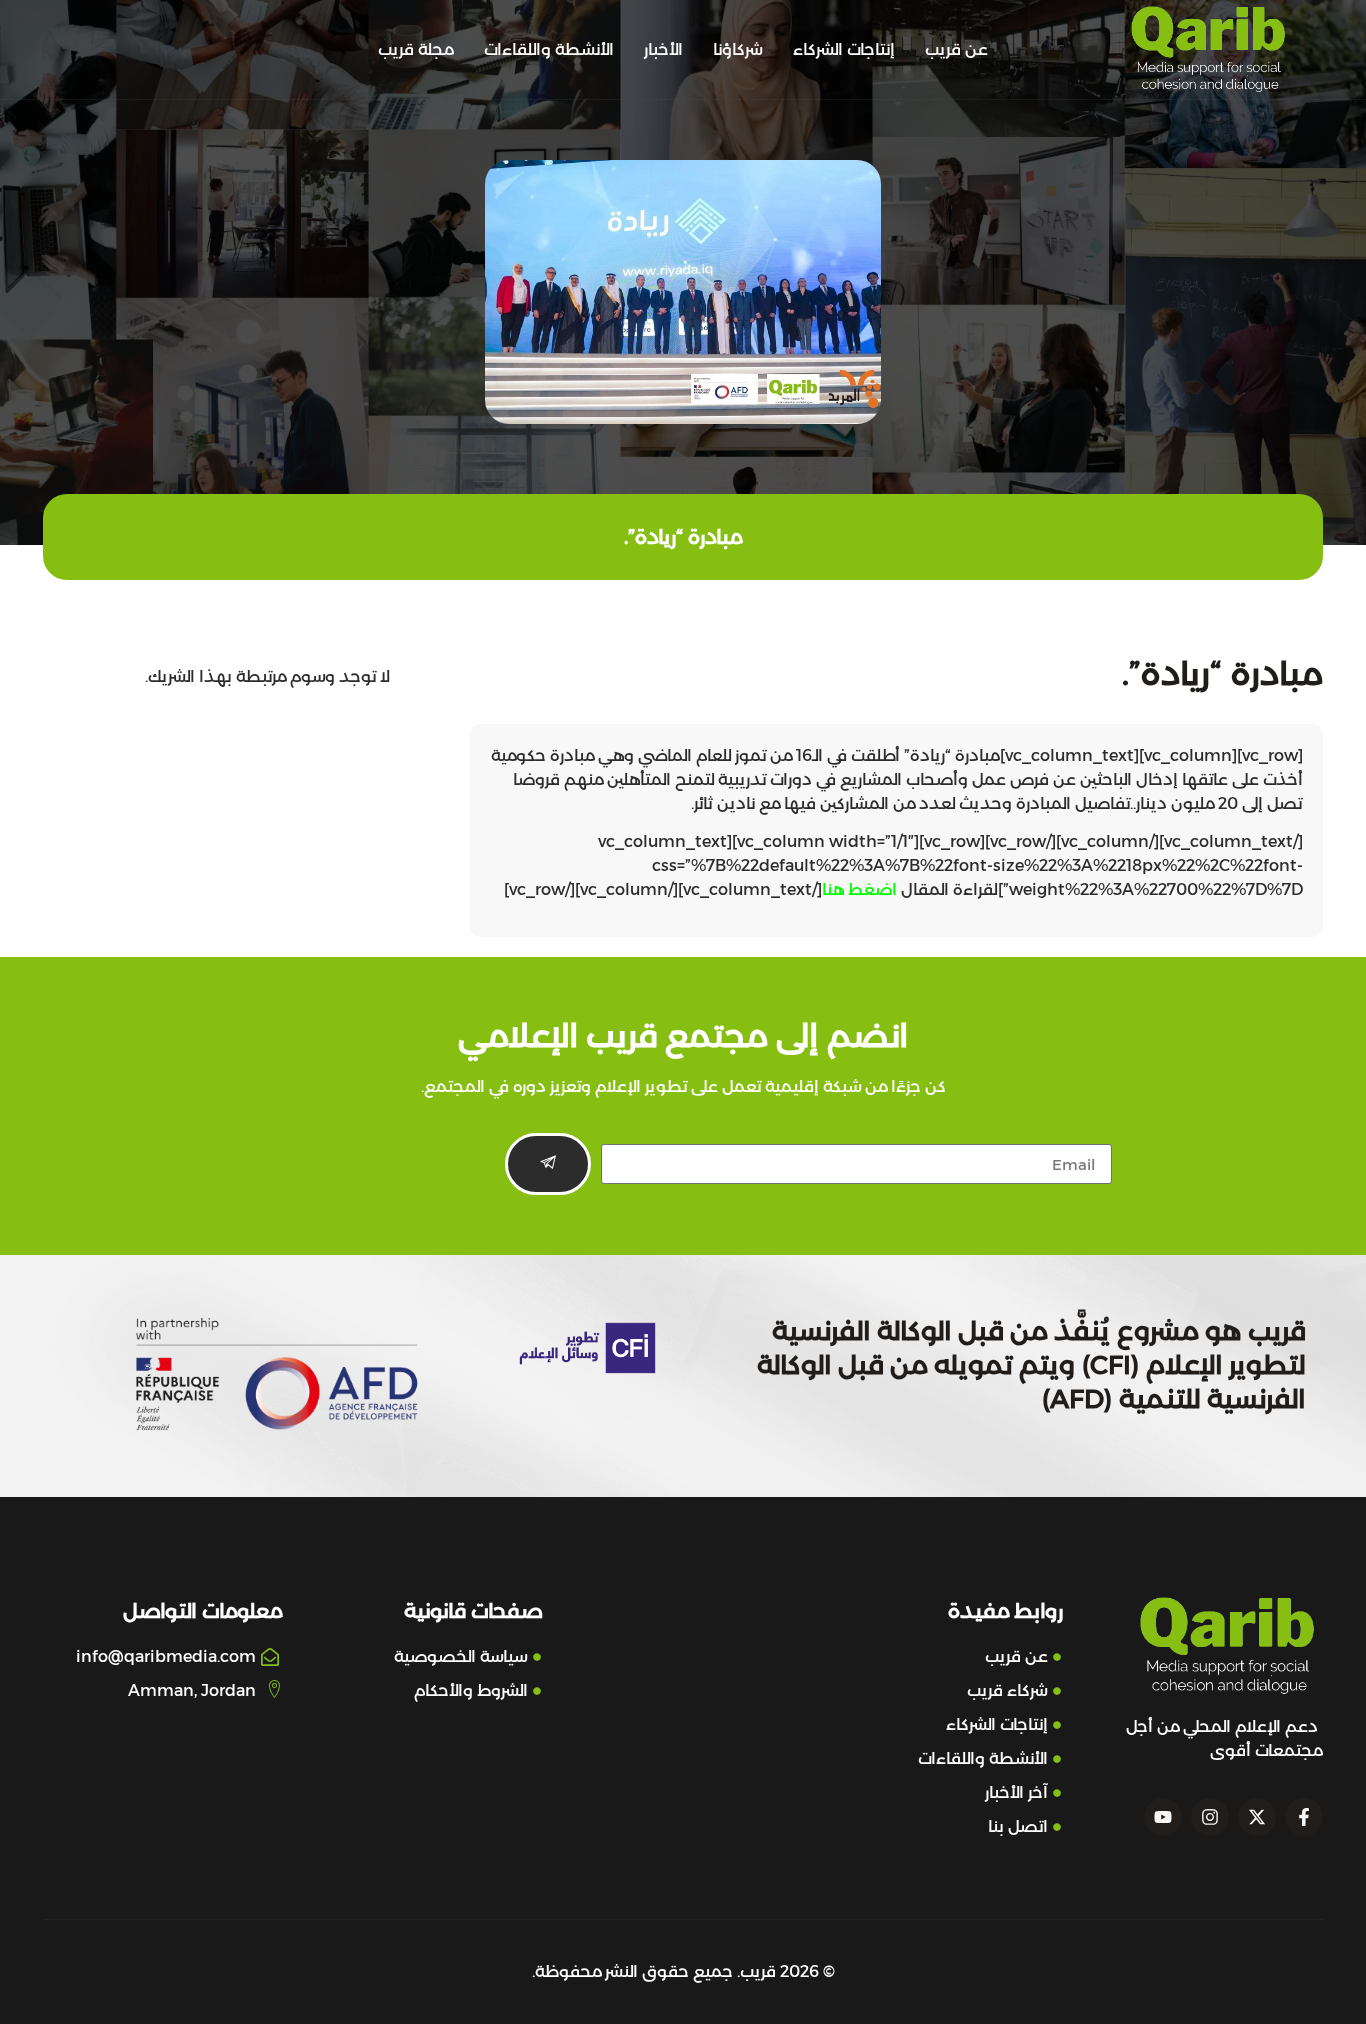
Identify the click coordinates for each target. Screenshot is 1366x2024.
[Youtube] (1163, 1817)
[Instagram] (1210, 1817)
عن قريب (956, 49)
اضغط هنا (859, 889)
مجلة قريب (416, 49)
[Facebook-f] (1304, 1817)
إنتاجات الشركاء (844, 49)
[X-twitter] (1257, 1817)
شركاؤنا (738, 49)
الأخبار (663, 49)
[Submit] (548, 1164)
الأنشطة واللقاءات (549, 49)
